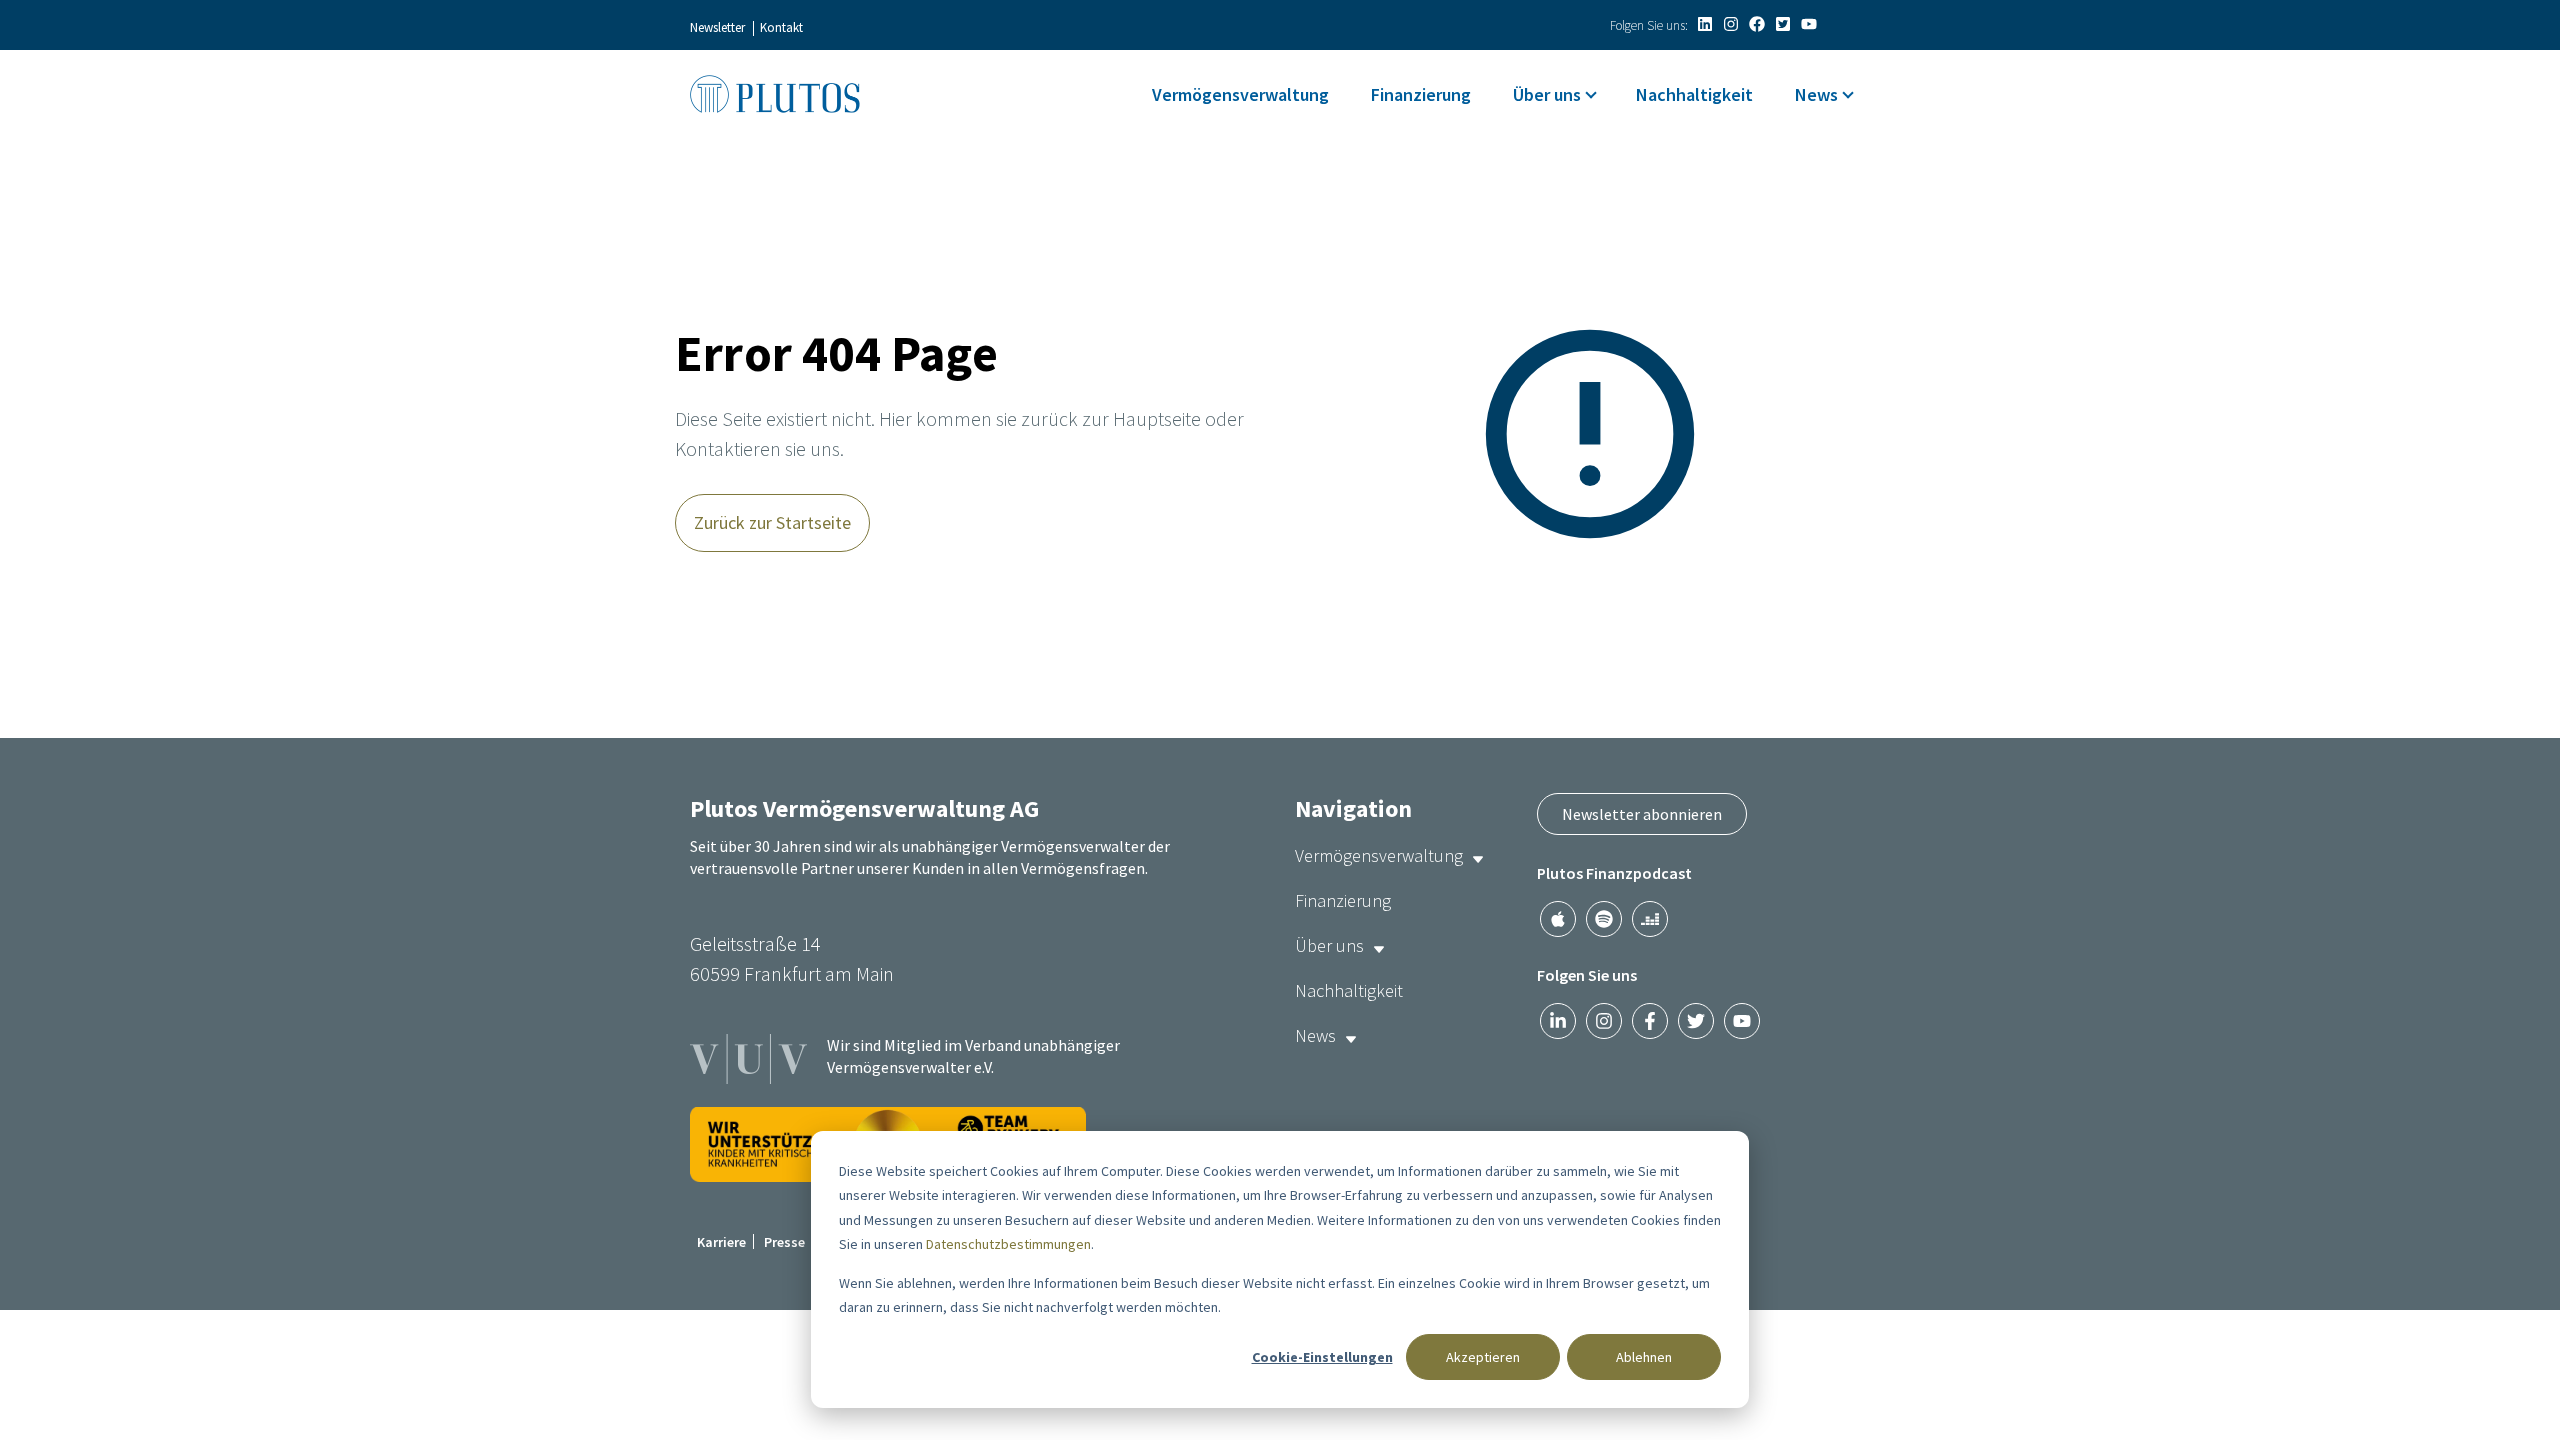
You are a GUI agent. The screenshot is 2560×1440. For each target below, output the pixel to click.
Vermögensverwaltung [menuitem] (1240, 94)
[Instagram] (1731, 24)
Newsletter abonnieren (1642, 814)
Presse (784, 1242)
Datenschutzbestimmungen (1008, 1244)
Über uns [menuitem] (1547, 94)
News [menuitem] (1816, 94)
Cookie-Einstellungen (1322, 1357)
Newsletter (717, 27)
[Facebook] (1757, 24)
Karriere (721, 1242)
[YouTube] (1809, 24)
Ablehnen (1644, 1357)
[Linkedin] (1705, 24)
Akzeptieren (1483, 1357)
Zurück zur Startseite (772, 522)
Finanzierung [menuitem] (1421, 94)
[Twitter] (1783, 24)
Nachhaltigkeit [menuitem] (1694, 94)
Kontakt (781, 27)
